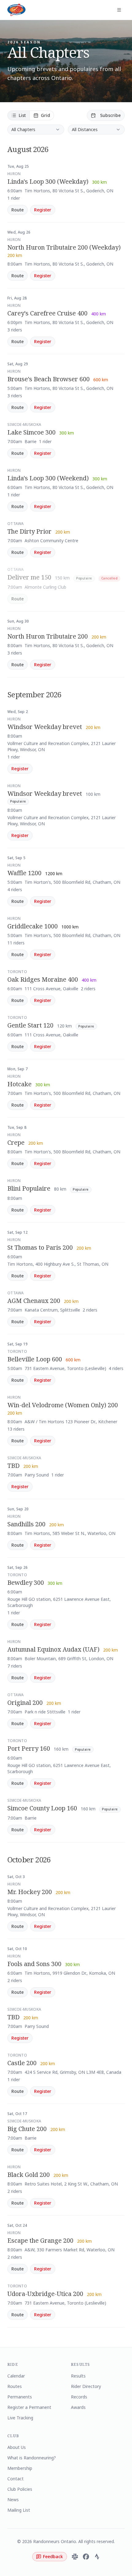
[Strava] (97, 2557)
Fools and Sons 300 (34, 1964)
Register (43, 210)
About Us (17, 2447)
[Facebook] (86, 2557)
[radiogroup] (31, 115)
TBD (14, 1466)
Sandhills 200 (26, 1524)
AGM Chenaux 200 (34, 1301)
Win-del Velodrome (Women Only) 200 (63, 1405)
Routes (15, 2386)
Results (78, 2376)
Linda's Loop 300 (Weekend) (48, 478)
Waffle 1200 (24, 873)
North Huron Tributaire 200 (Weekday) (64, 247)
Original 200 (25, 1703)
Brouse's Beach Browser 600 (49, 379)
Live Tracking (20, 2418)
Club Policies (20, 2489)
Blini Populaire (29, 1188)
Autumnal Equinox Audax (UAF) (53, 1649)
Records (79, 2397)
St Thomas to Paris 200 (40, 1247)
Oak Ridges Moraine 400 (43, 979)
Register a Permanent (29, 2407)
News (13, 2500)
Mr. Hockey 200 (30, 1892)
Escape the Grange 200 (40, 2240)
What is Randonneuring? (32, 2458)
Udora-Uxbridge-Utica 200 (45, 2294)
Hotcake (19, 1084)
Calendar (16, 2376)
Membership (20, 2468)
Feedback (53, 2556)
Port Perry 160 (29, 1748)
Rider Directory (86, 2386)
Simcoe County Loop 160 (42, 1808)
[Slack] (75, 2557)
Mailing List (19, 2510)
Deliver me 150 (29, 577)
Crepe (16, 1142)
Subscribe (110, 115)
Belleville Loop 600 (35, 1359)
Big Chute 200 (27, 2129)
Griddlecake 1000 (33, 926)
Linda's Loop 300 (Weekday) (48, 181)
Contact (16, 2479)
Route (17, 210)
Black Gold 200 (29, 2175)
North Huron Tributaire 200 (48, 636)
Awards (78, 2407)
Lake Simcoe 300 (31, 432)
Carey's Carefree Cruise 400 (47, 313)
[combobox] (36, 130)
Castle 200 (22, 2063)
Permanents (20, 2397)
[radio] (19, 115)
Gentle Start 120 (30, 1025)
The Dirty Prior (29, 531)
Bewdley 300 (26, 1582)
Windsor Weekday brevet (45, 727)
